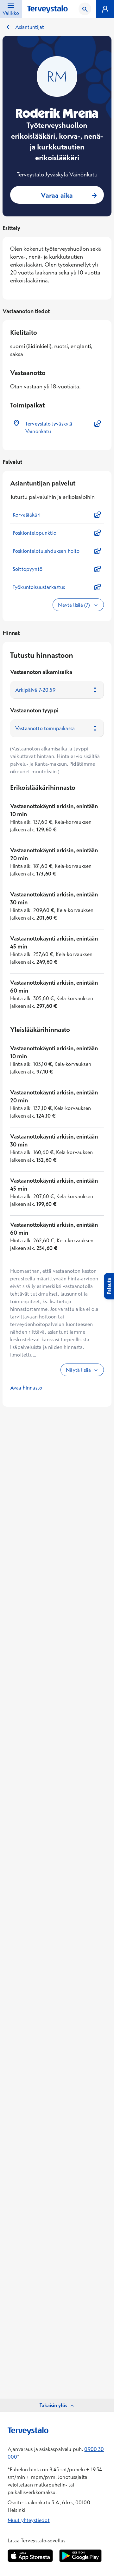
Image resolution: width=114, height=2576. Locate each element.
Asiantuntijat (30, 27)
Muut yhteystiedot (29, 2520)
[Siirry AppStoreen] (30, 2556)
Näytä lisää (78, 1370)
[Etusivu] (47, 9)
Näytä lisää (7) (74, 605)
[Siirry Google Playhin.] (80, 2556)
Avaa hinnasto (26, 1388)
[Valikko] (105, 9)
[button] (57, 427)
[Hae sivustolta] (85, 9)
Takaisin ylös (53, 2405)
